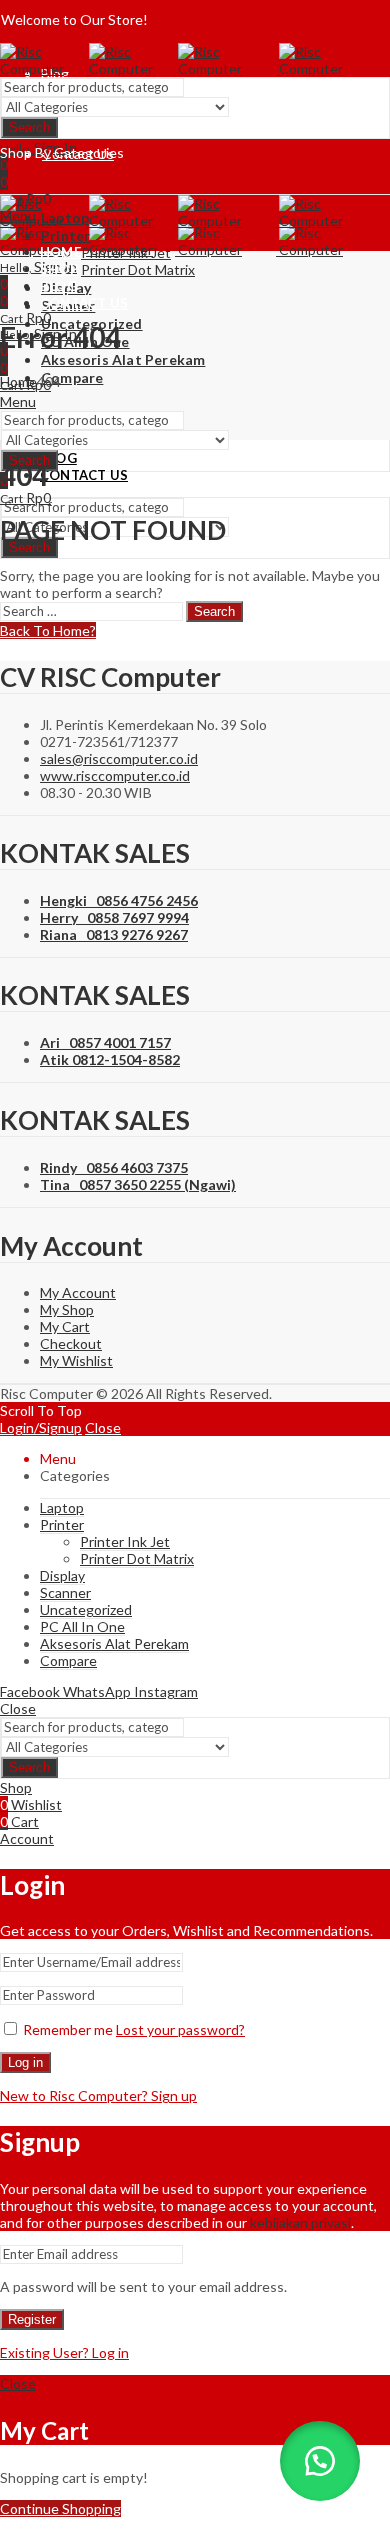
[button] (320, 2461)
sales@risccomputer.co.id (119, 758)
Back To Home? (48, 630)
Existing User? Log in (64, 2352)
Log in (25, 2062)
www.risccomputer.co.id (115, 775)
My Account (78, 1292)
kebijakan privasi (300, 2222)
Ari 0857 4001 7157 (105, 1042)
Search (29, 127)
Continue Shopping (60, 2508)
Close (103, 1427)
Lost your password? (180, 2029)
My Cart (65, 1326)
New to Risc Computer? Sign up (98, 2095)
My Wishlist (76, 1360)
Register (32, 2319)
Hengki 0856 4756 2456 (119, 900)
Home (18, 381)
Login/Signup (41, 1427)
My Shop (67, 1309)
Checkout (71, 1343)
